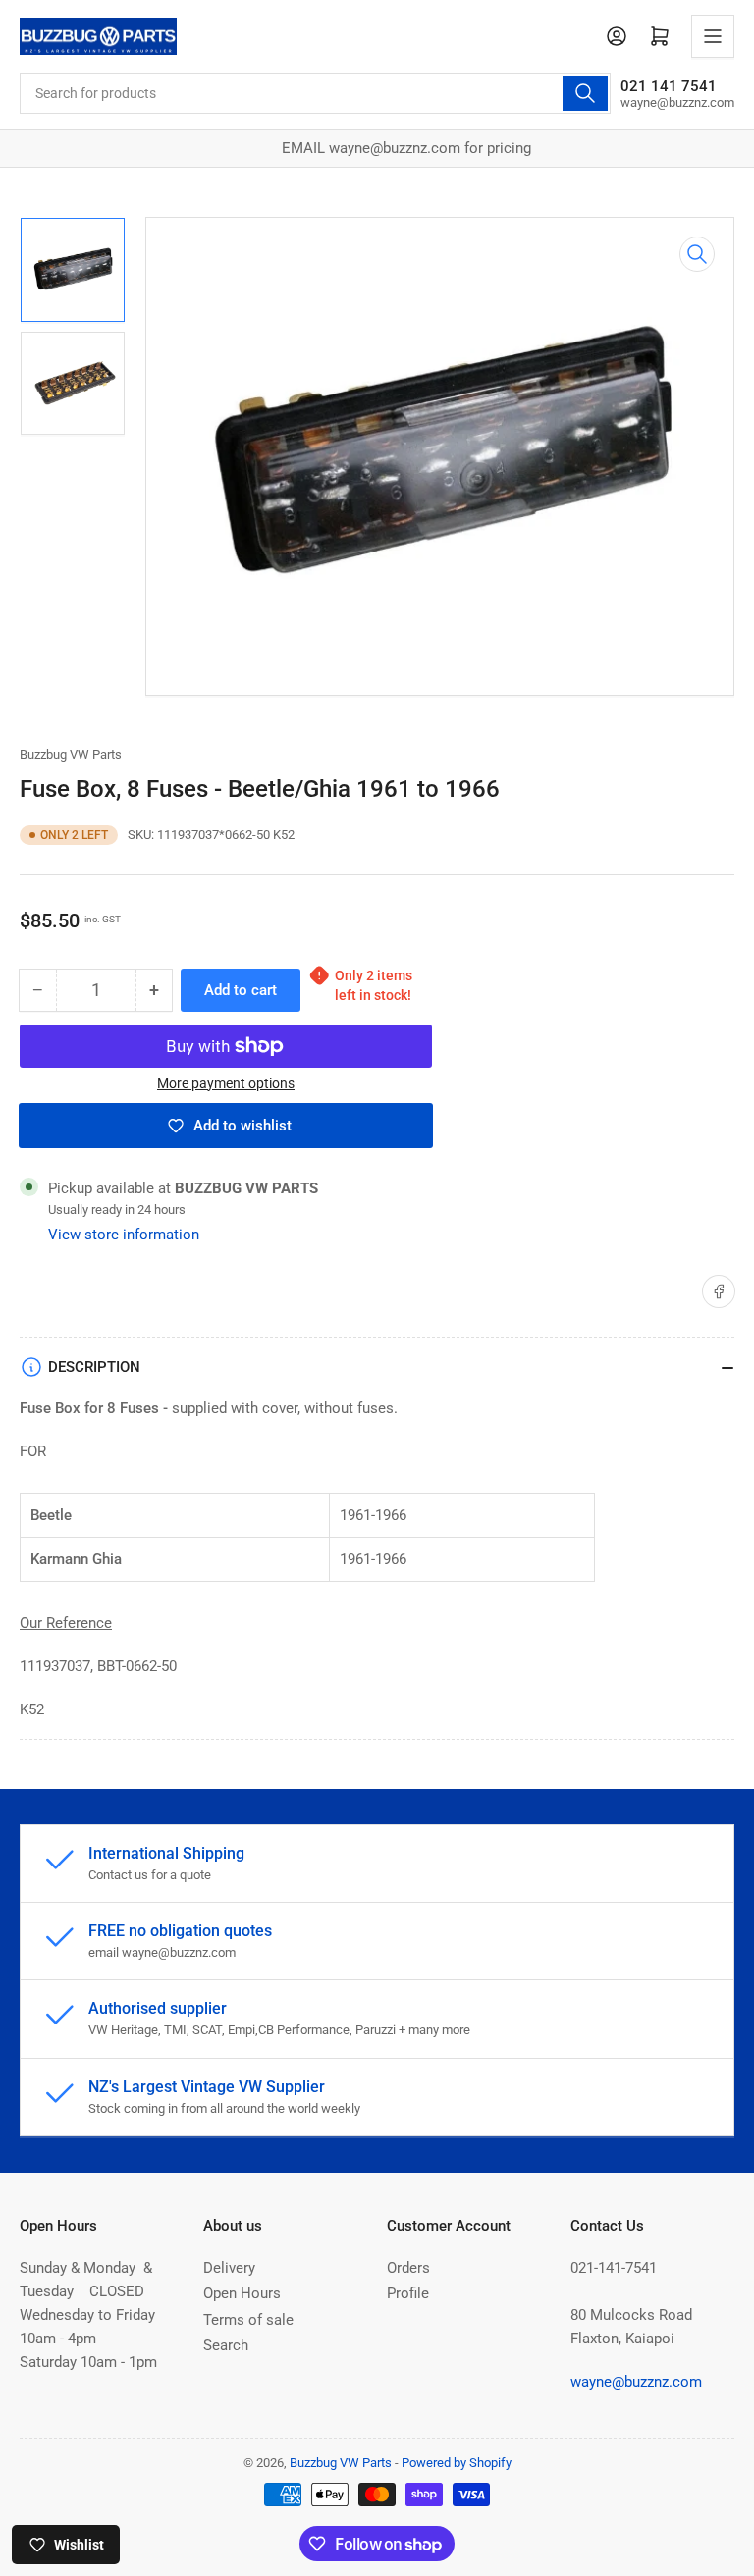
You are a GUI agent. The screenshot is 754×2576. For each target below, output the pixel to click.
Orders (408, 2268)
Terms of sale (248, 2320)
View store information (124, 1235)
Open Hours (242, 2293)
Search (226, 2345)
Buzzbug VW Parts (71, 754)
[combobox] (315, 93)
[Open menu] (713, 36)
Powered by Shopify (457, 2463)
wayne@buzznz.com (636, 2382)
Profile (408, 2293)
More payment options (226, 1083)
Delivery (229, 2268)
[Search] (585, 93)
